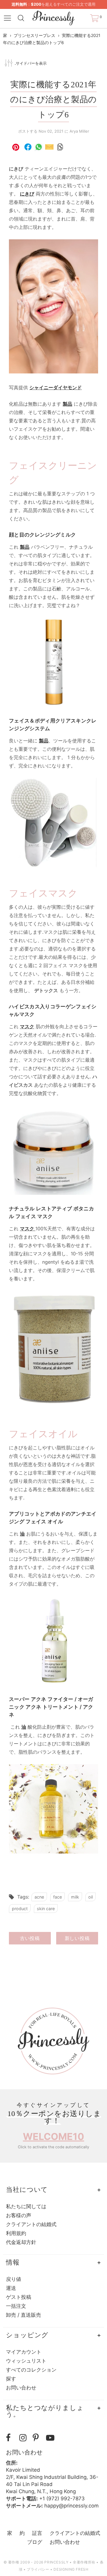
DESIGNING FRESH (71, 2569)
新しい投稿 (77, 1938)
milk (75, 1897)
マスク (27, 1026)
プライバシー (38, 2569)
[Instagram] (25, 2438)
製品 (25, 547)
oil (91, 1897)
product (20, 1909)
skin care (46, 1909)
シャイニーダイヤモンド (56, 387)
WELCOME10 (53, 2137)
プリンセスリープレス (34, 35)
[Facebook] (11, 2438)
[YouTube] (51, 2438)
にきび (27, 194)
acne (39, 1897)
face (58, 1897)
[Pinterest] (38, 2438)
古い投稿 (30, 1938)
